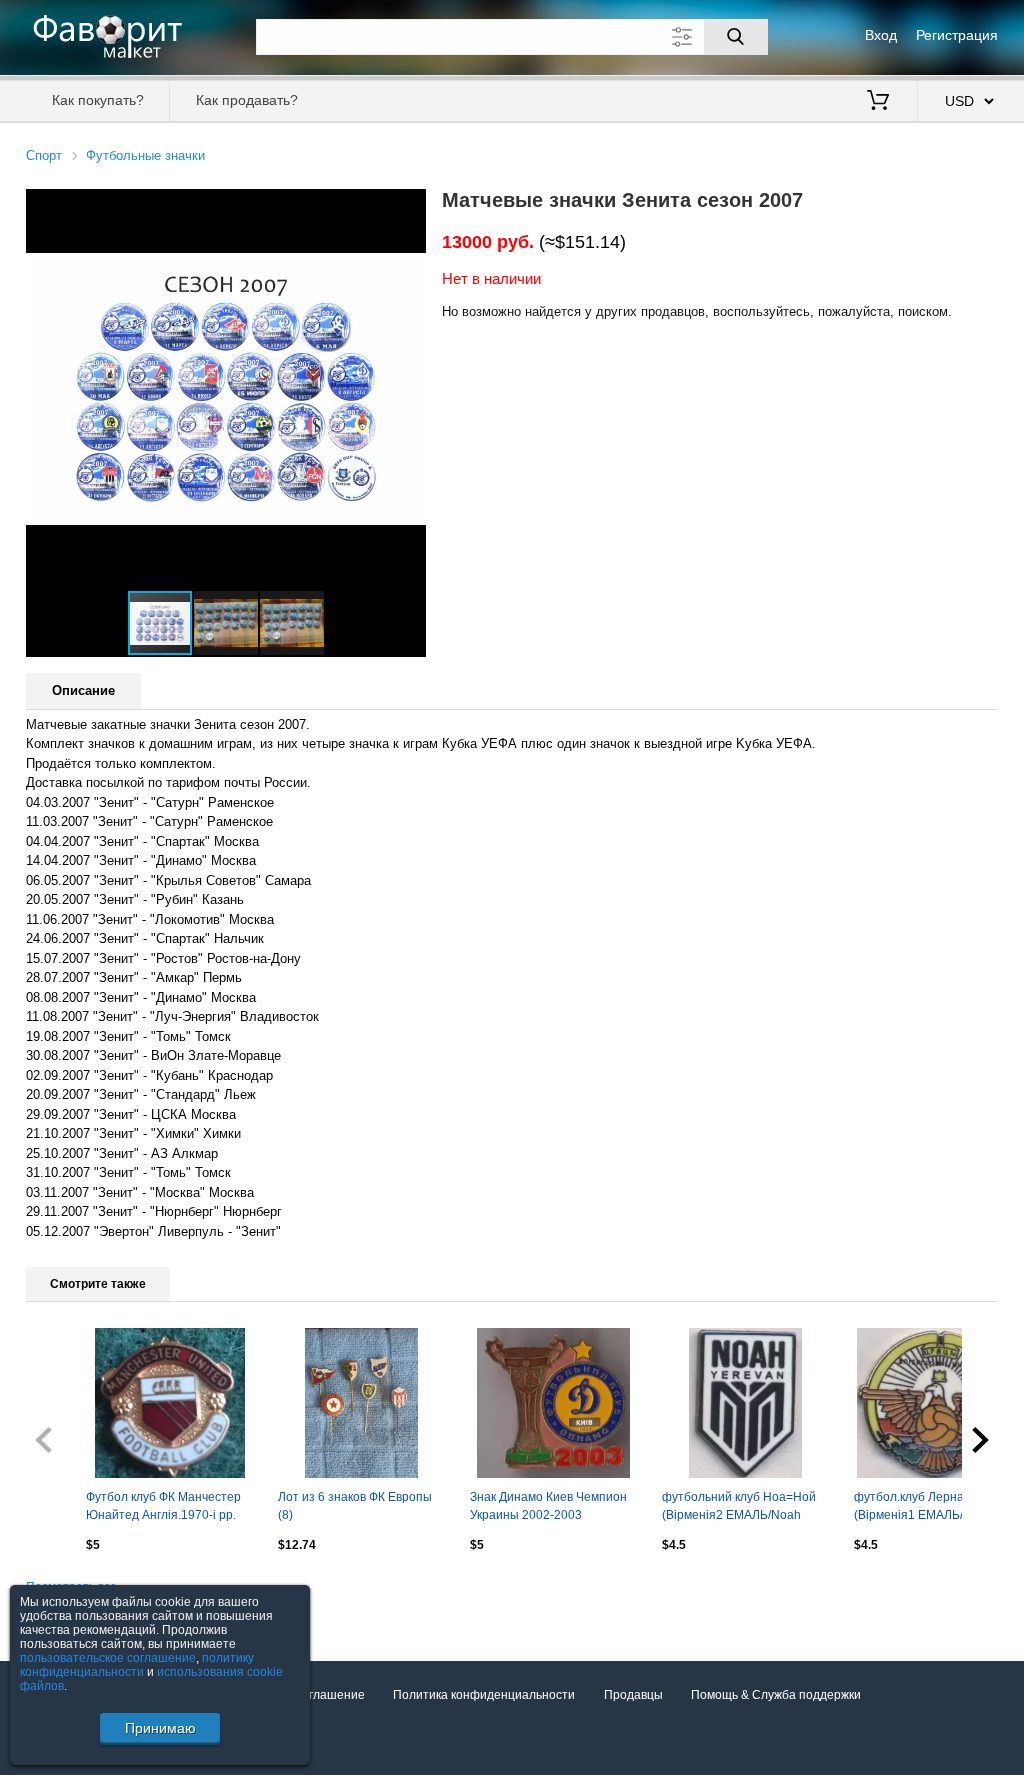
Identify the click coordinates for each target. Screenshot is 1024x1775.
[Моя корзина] (878, 102)
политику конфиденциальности (137, 1665)
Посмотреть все (71, 1587)
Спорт (44, 155)
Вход (881, 35)
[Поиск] (736, 37)
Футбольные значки (145, 155)
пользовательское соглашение (108, 1658)
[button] (408, 207)
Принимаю (160, 1728)
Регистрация (957, 35)
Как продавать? (247, 100)
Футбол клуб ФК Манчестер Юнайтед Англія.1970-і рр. (163, 1506)
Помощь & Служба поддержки (776, 1695)
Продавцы (633, 1695)
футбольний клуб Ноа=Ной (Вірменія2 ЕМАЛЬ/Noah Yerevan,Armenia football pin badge (740, 1508)
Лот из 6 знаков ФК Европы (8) (355, 1506)
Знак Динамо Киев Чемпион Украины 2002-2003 (548, 1506)
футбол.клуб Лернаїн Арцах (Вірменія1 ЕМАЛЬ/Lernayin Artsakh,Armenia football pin (933, 1508)
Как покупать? (98, 100)
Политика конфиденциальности (484, 1695)
